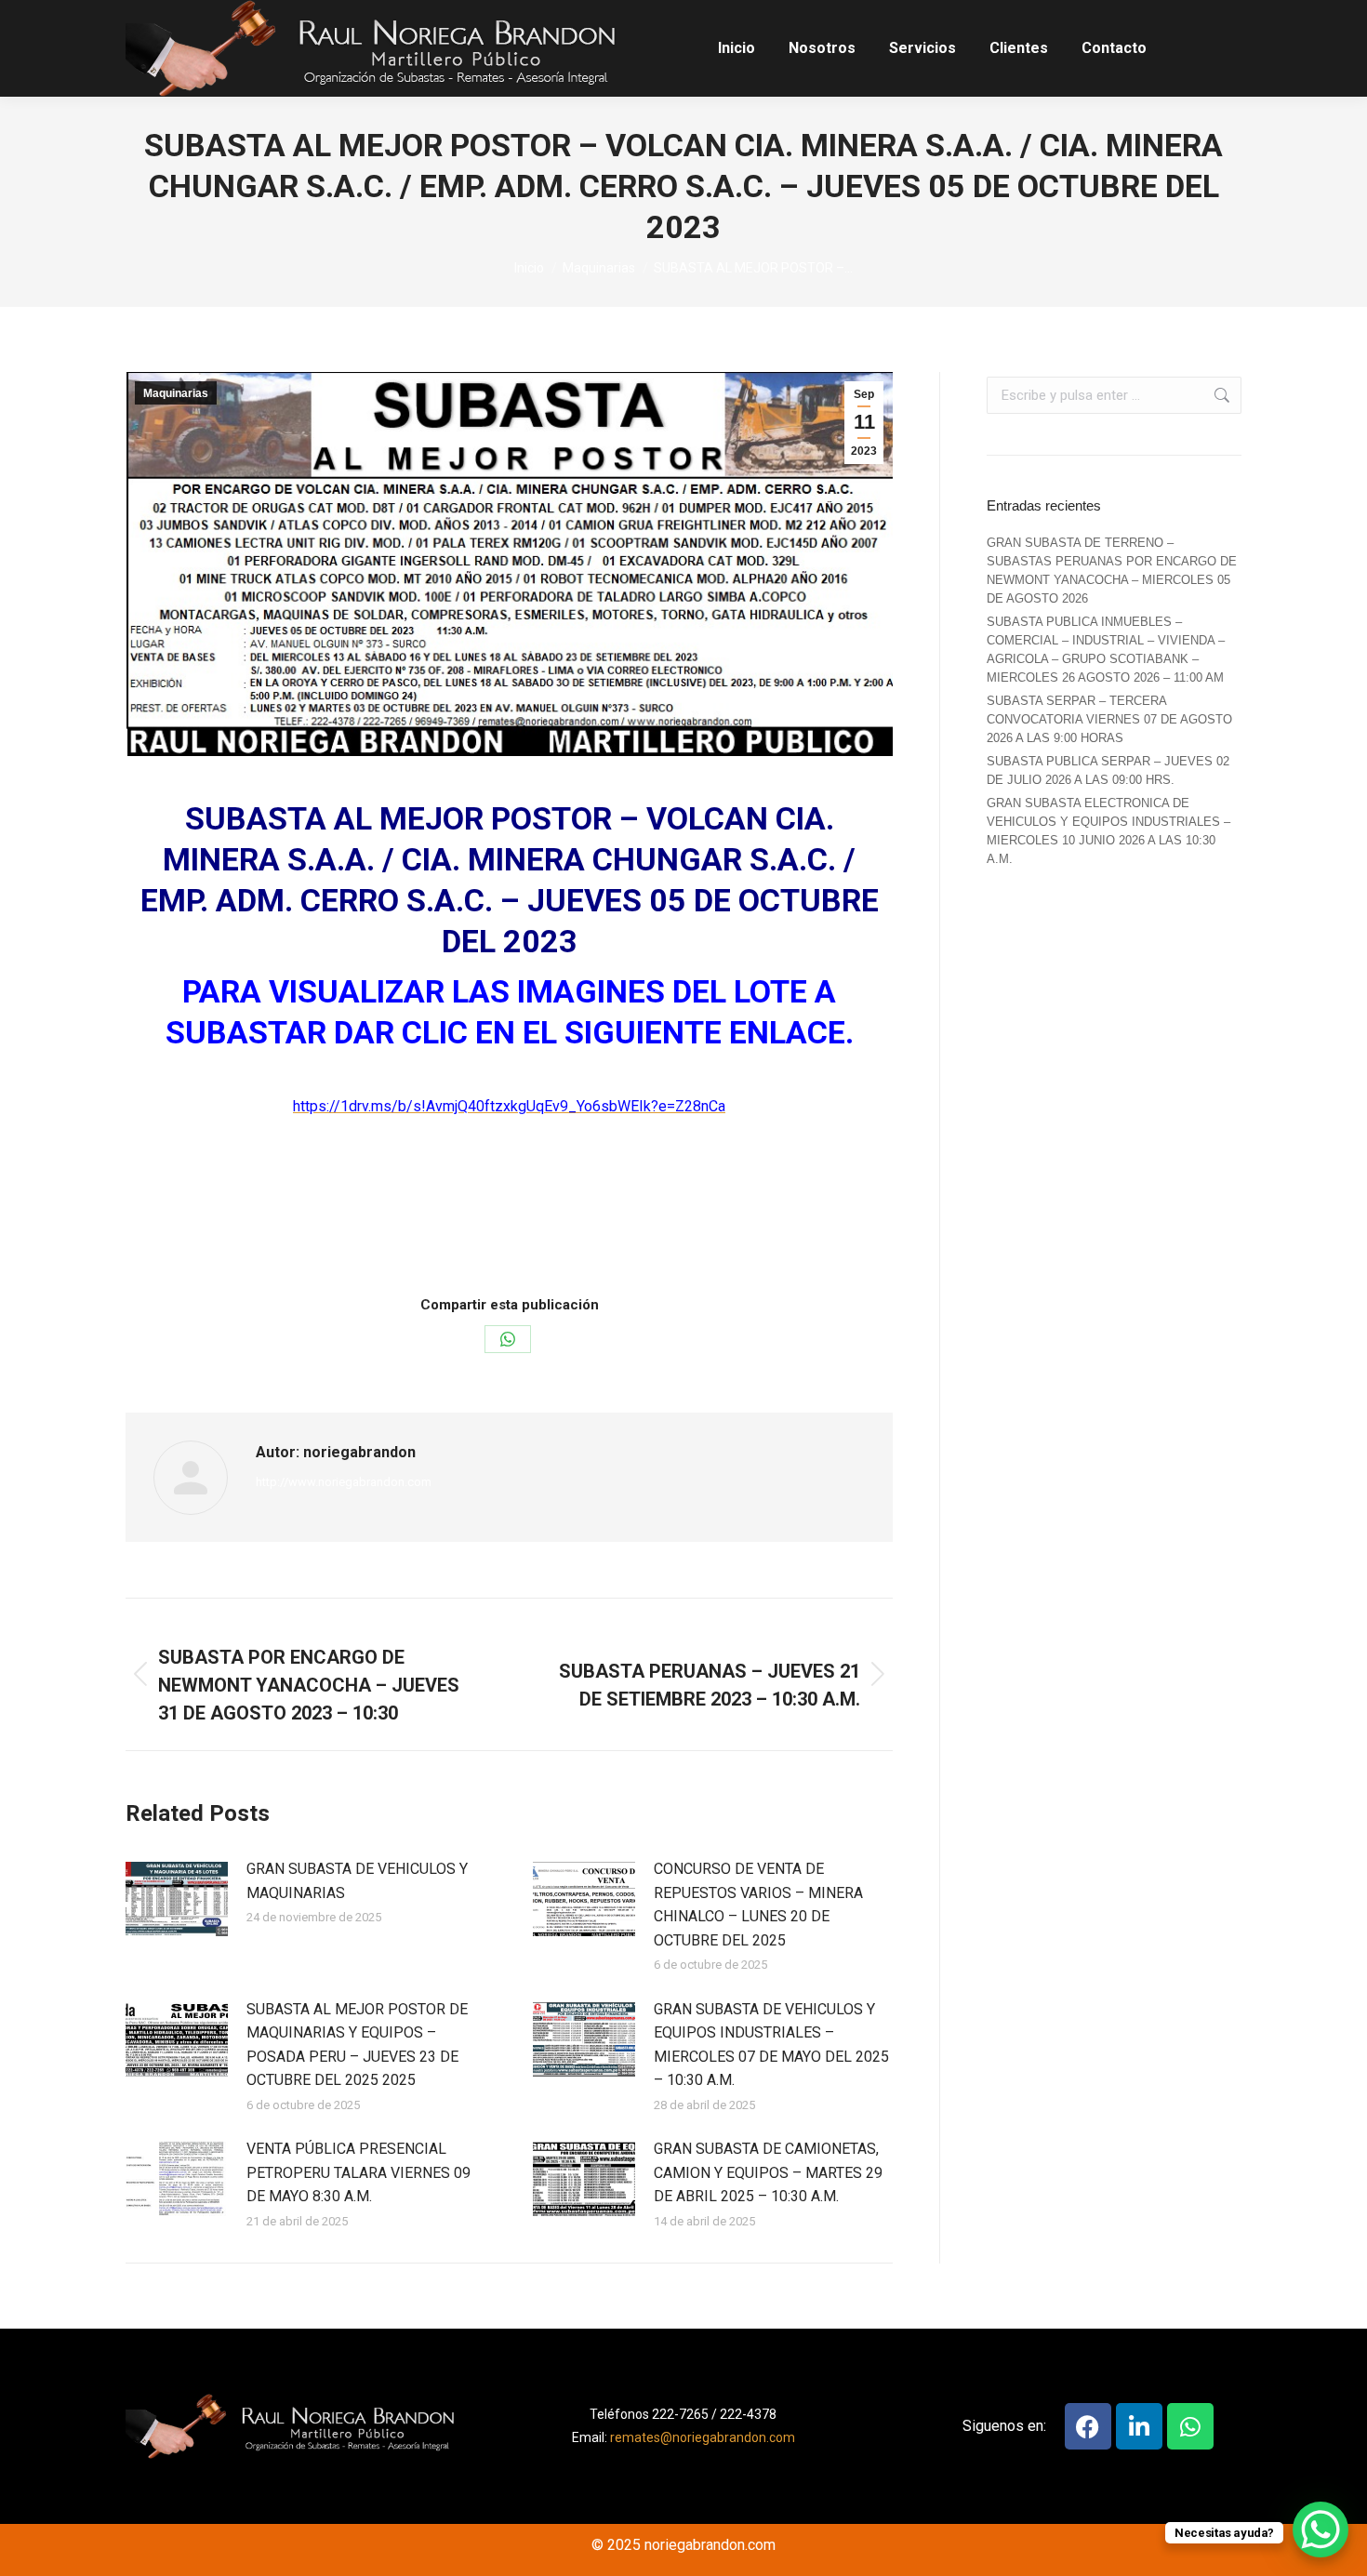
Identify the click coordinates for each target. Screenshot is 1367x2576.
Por (502, 1239)
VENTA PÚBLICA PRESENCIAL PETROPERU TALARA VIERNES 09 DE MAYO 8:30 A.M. (358, 2172)
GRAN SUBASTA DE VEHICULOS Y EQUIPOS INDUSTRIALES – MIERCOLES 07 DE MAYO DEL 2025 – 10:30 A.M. (771, 2045)
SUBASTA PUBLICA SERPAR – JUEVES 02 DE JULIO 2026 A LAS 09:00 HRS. (1108, 770)
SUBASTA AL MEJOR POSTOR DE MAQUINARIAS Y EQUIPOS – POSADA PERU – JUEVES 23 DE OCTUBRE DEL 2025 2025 (357, 2045)
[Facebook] (1088, 2426)
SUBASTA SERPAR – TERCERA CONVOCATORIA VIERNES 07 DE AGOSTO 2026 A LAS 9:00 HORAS (1109, 719)
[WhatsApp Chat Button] (1321, 2530)
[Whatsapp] (1190, 2426)
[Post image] (177, 1899)
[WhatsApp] (508, 1339)
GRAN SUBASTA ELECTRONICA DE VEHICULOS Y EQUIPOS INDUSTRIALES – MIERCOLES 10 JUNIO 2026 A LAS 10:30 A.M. (1108, 831)
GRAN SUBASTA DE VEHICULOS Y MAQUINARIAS (357, 1881)
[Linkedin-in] (1139, 2426)
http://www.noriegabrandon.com (344, 1482)
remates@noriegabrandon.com (703, 2437)
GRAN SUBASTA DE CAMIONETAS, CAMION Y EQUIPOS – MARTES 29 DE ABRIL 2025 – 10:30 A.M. (768, 2172)
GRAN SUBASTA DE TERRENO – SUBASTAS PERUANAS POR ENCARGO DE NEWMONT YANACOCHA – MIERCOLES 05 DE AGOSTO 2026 (1112, 571)
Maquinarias (176, 393)
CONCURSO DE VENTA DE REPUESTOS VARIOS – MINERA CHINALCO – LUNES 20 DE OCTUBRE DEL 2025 (758, 1905)
